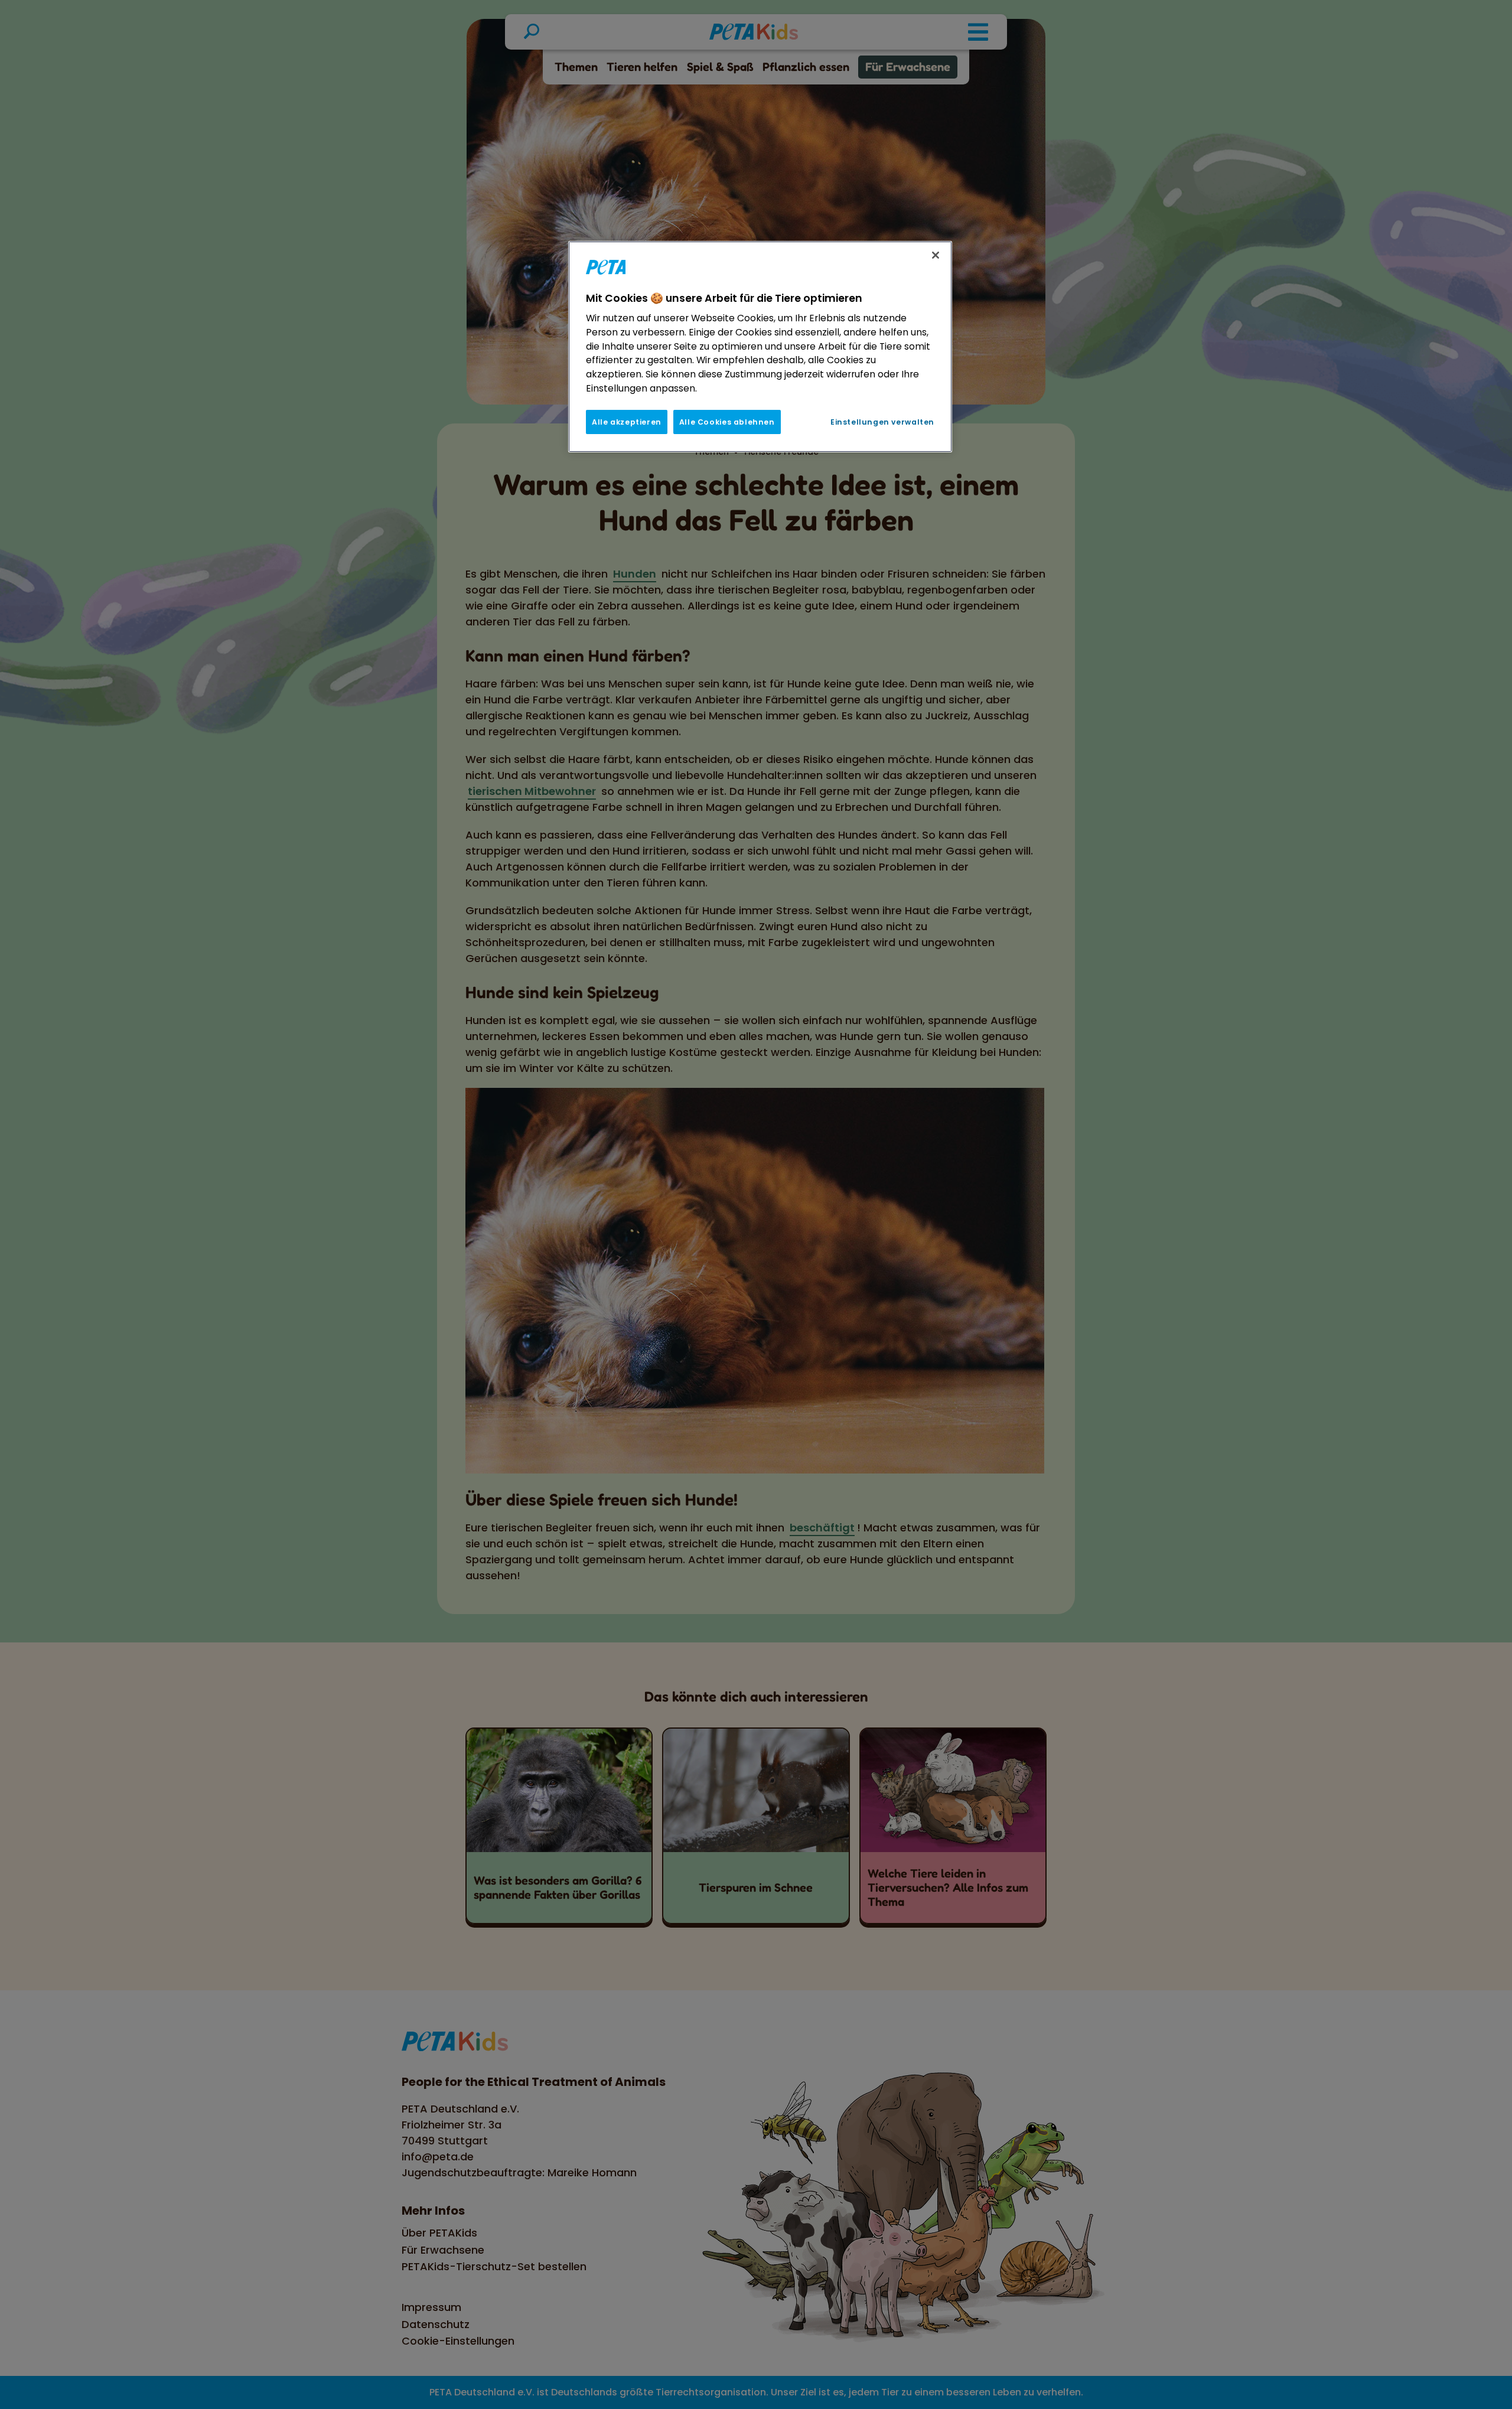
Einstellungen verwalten (882, 422)
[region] (760, 347)
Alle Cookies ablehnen (727, 422)
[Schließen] (936, 255)
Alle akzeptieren (627, 422)
